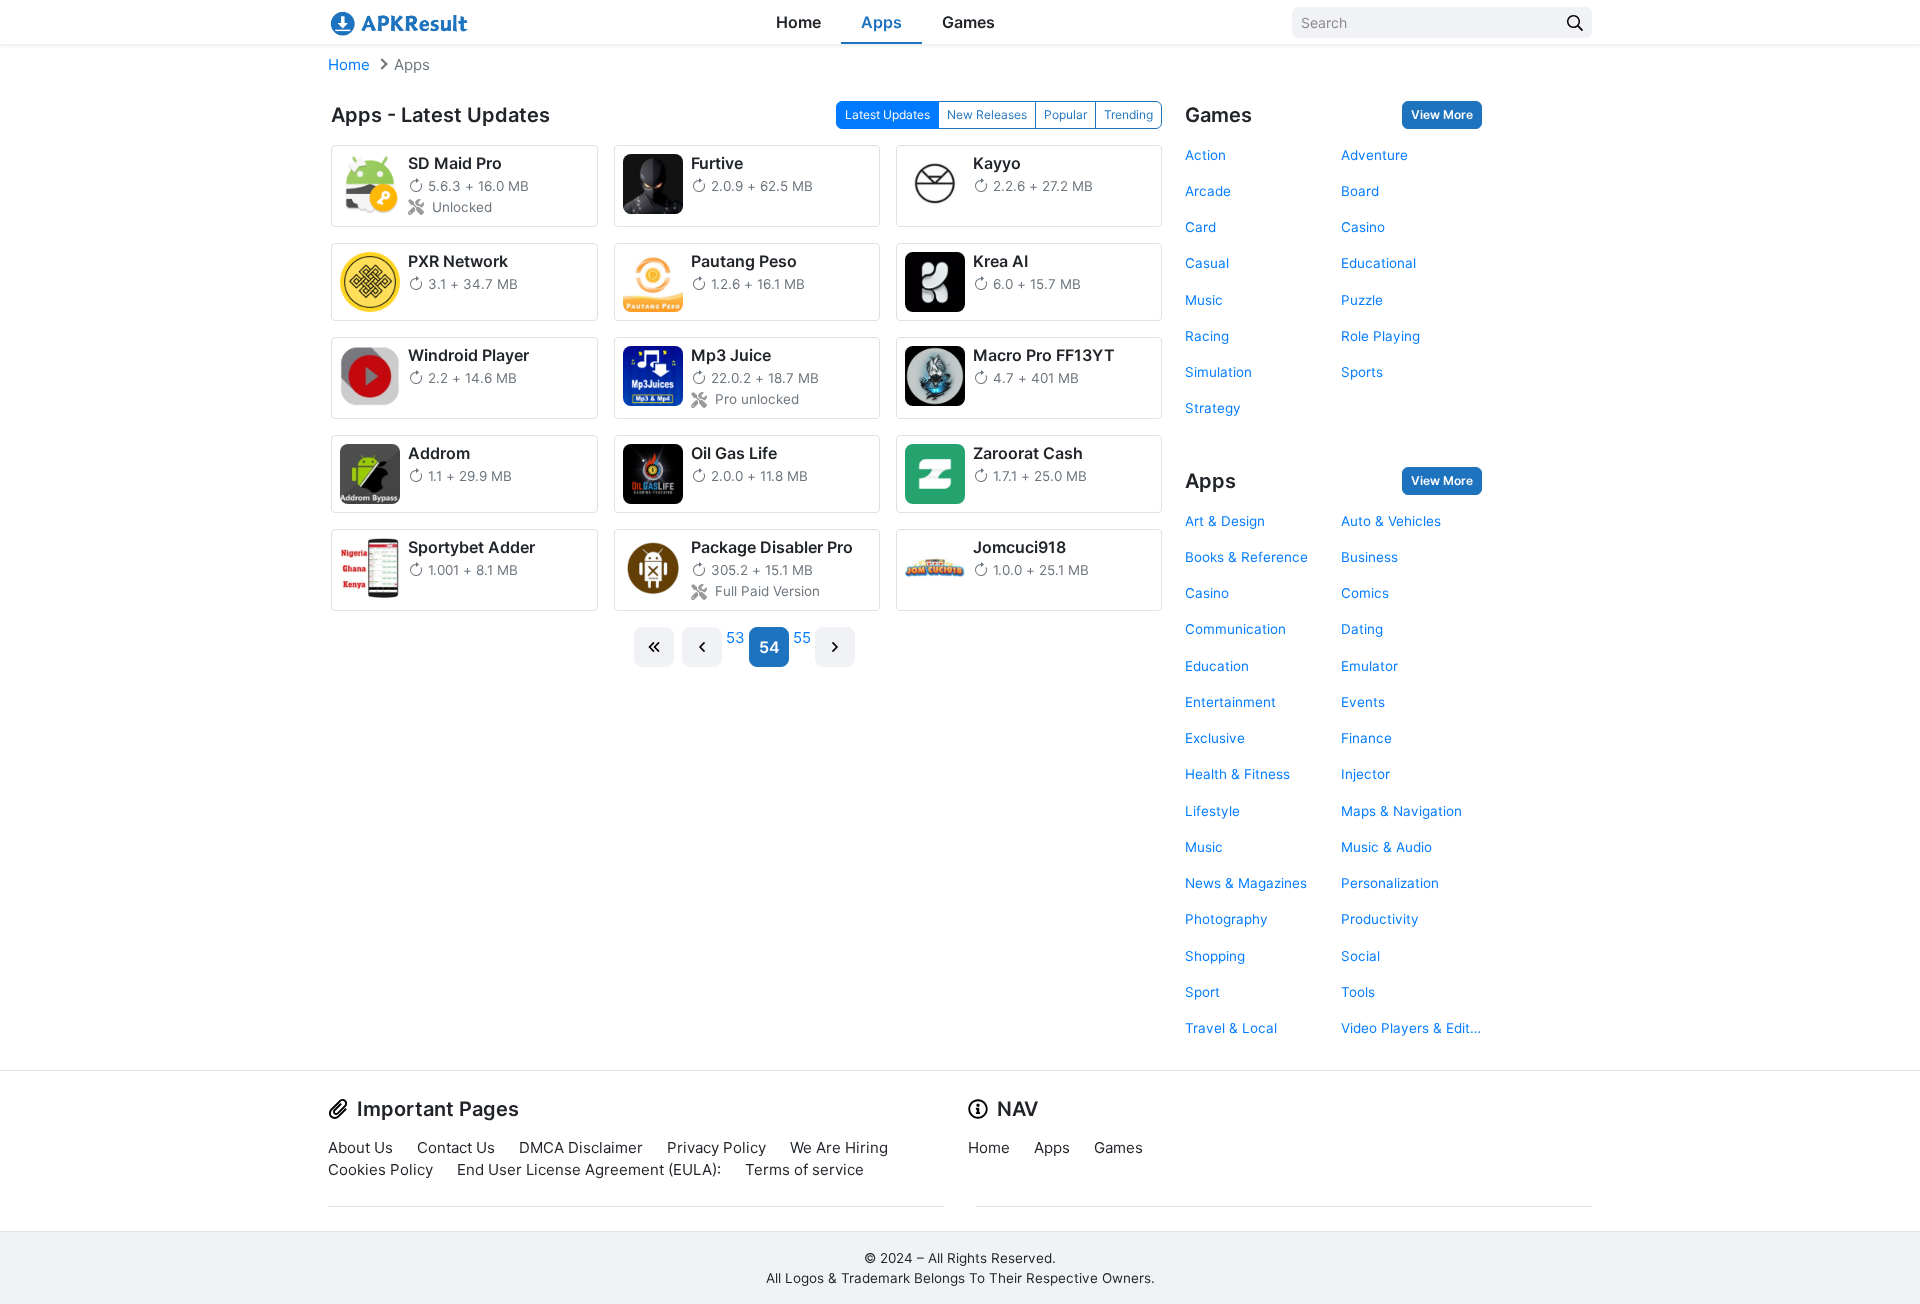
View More (1442, 114)
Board (1360, 191)
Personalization (1390, 883)
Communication (1235, 629)
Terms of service (804, 1169)
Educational (1378, 263)
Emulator (1369, 666)
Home (798, 22)
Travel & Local (1231, 1028)
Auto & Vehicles (1391, 521)
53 (735, 637)
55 (802, 637)
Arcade (1208, 191)
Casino (1363, 227)
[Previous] (702, 647)
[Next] (835, 647)
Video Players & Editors (1411, 1028)
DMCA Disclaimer (581, 1147)
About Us (360, 1147)
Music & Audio (1386, 847)
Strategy (1213, 408)
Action (1205, 155)
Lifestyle (1212, 811)
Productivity (1380, 919)
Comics (1365, 593)
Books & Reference (1246, 557)
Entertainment (1230, 702)
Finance (1366, 738)
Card (1200, 227)
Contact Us (456, 1147)
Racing (1207, 336)
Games (968, 22)
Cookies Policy (380, 1169)
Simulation (1218, 372)
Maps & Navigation (1401, 811)
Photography (1226, 919)
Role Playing (1380, 336)
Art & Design (1225, 521)
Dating (1362, 629)
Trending (1128, 114)
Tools (1358, 992)
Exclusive (1215, 738)
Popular (1065, 114)
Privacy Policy (716, 1147)
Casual (1207, 263)
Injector (1365, 774)
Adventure (1374, 155)
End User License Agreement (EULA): (589, 1169)
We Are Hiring (839, 1147)
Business (1369, 557)
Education (1217, 666)
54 (769, 647)
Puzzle (1362, 300)
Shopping (1215, 956)
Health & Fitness (1237, 774)
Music (1204, 300)
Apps (881, 22)
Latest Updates (887, 114)
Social (1360, 956)
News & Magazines (1246, 883)
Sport (1202, 992)
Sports (1362, 372)
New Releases (987, 114)
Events (1363, 702)
